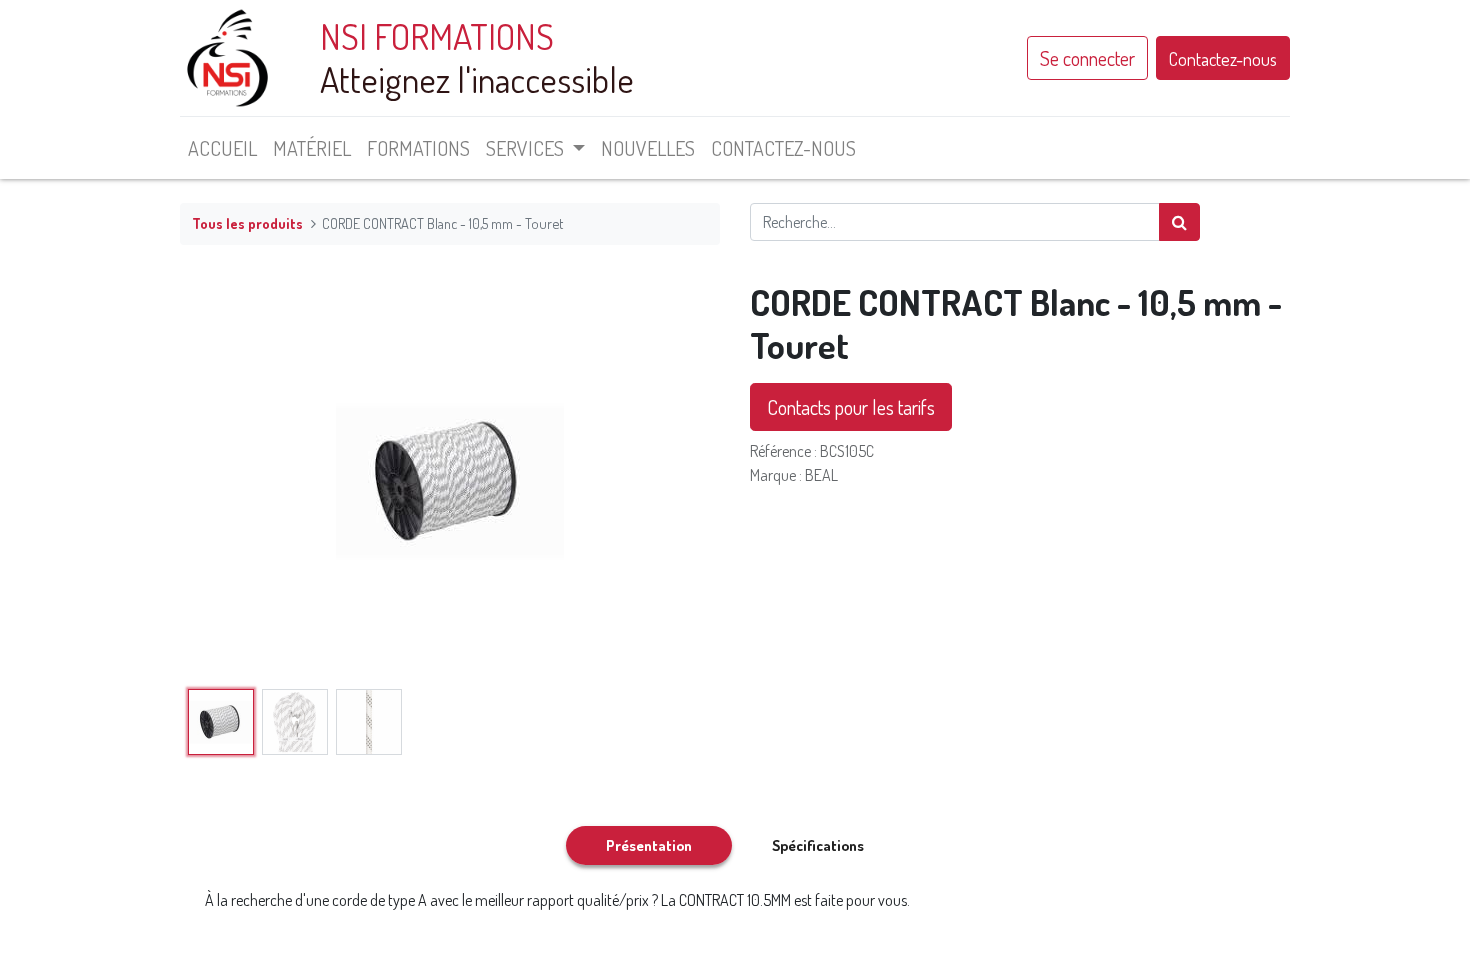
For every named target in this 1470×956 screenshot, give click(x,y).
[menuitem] (222, 148)
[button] (220, 481)
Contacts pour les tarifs (851, 407)
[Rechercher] (1179, 222)
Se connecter (1087, 58)
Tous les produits (247, 223)
